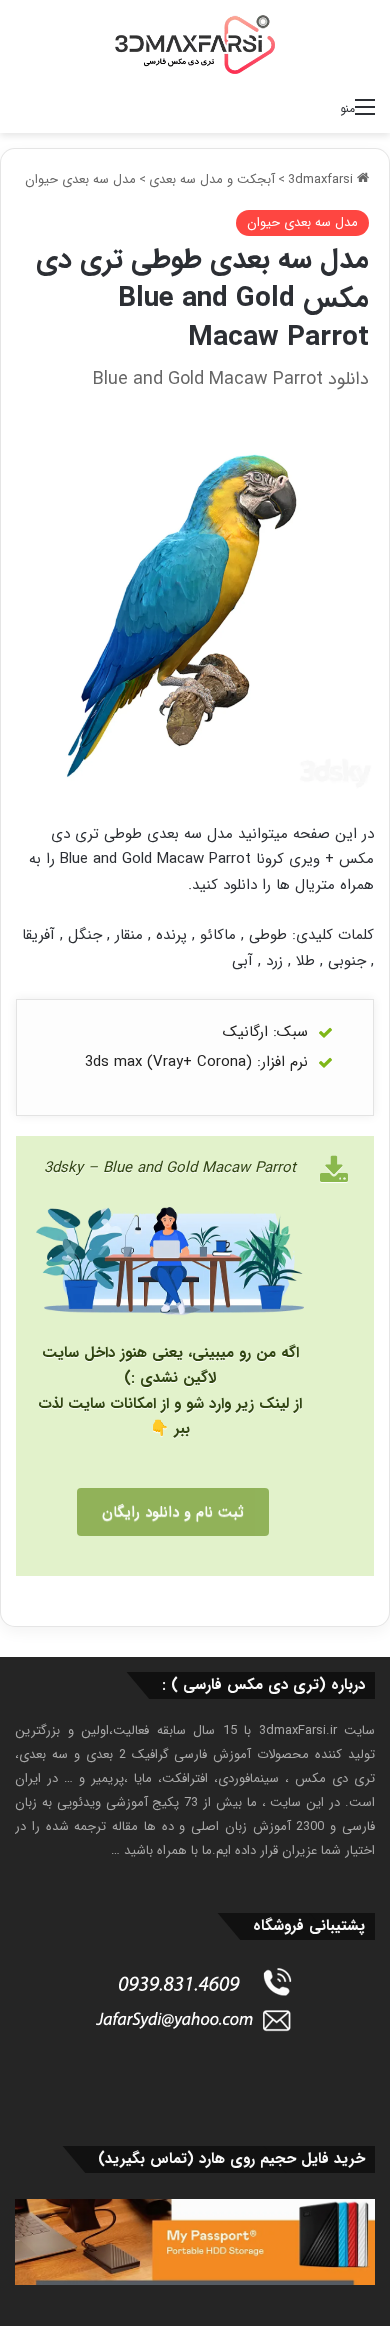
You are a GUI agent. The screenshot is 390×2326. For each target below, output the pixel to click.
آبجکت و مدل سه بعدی (212, 179)
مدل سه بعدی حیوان (80, 179)
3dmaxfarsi (322, 179)
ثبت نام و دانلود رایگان (173, 1512)
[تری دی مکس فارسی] (195, 44)
